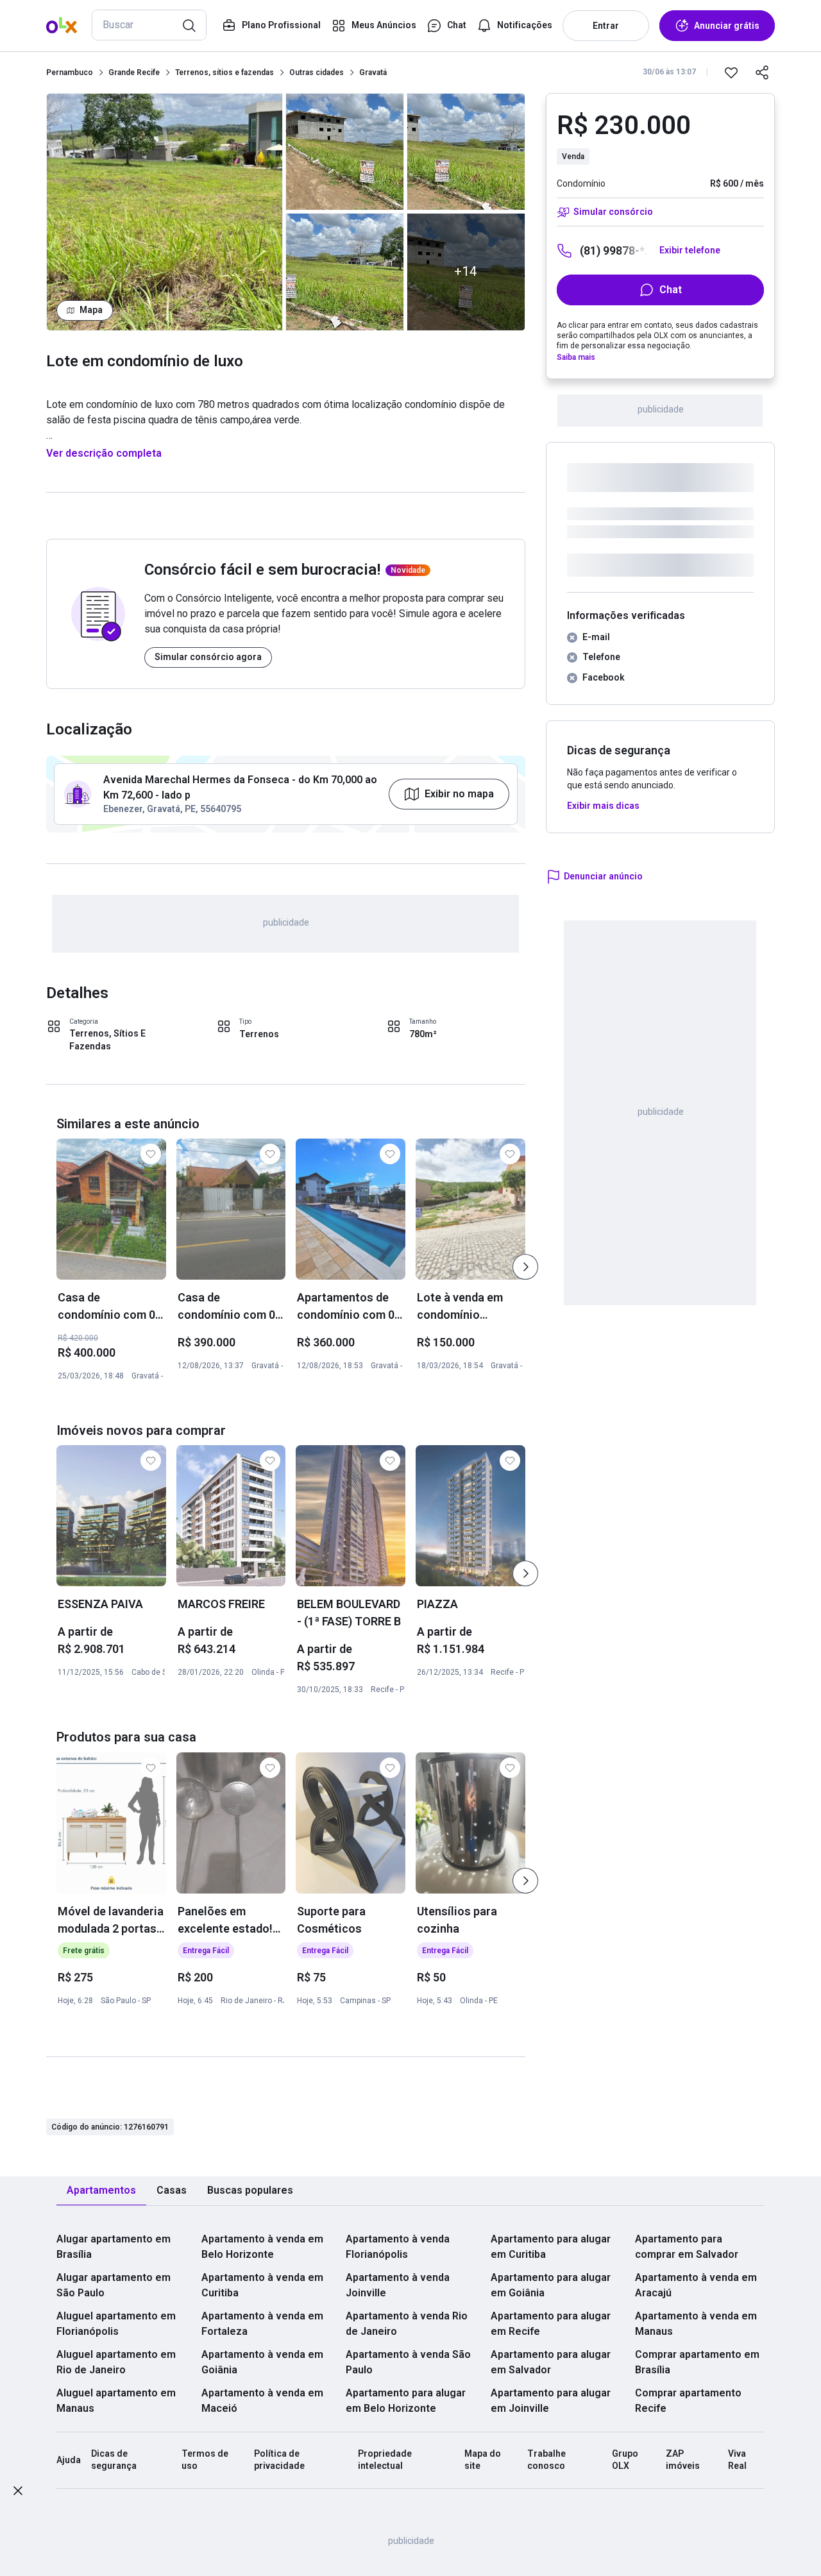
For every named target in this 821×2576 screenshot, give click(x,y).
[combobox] (149, 25)
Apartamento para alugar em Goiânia (551, 2285)
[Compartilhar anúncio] (762, 72)
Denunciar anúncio (603, 876)
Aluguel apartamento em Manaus (116, 2401)
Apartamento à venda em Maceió (262, 2401)
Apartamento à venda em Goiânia (262, 2362)
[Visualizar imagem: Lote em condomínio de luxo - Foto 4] (466, 152)
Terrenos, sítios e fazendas (224, 72)
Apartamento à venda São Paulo (408, 2362)
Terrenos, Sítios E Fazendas (107, 1040)
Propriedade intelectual (385, 2460)
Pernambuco (70, 72)
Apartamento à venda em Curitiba (262, 2285)
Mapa (91, 310)
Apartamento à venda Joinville (398, 2285)
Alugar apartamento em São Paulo (114, 2285)
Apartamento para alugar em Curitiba (551, 2247)
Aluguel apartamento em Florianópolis (116, 2324)
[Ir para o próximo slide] (525, 1267)
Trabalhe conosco (546, 2460)
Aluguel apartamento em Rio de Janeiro (116, 2362)
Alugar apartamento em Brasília (114, 2247)
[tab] (101, 2191)
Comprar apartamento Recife (688, 2401)
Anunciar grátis (727, 26)
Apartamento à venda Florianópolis (398, 2247)
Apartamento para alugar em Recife (551, 2324)
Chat (671, 290)
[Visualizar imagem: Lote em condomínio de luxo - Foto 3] (345, 272)
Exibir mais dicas (603, 806)
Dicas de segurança (114, 2460)
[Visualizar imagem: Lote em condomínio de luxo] (165, 212)
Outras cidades (317, 72)
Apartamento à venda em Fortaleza (262, 2324)
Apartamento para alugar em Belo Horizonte (406, 2401)
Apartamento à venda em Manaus (696, 2324)
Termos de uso (205, 2460)
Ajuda (69, 2460)
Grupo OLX (625, 2460)
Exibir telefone (690, 250)
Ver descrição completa (104, 453)
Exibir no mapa (459, 794)
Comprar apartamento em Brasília (697, 2362)
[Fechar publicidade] (18, 2493)
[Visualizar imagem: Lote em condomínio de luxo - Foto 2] (345, 152)
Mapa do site (483, 2460)
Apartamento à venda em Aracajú (696, 2285)
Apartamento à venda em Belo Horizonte (262, 2247)
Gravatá (373, 72)
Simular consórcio (613, 212)
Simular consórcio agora (208, 657)
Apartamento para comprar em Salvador (687, 2247)
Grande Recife (134, 72)
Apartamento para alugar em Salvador (551, 2362)
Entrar (606, 26)
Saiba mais (576, 357)
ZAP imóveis (683, 2460)
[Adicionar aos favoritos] (731, 72)
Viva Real (737, 2460)
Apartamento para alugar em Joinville (551, 2401)
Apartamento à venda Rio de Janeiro (407, 2324)
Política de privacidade (279, 2460)
